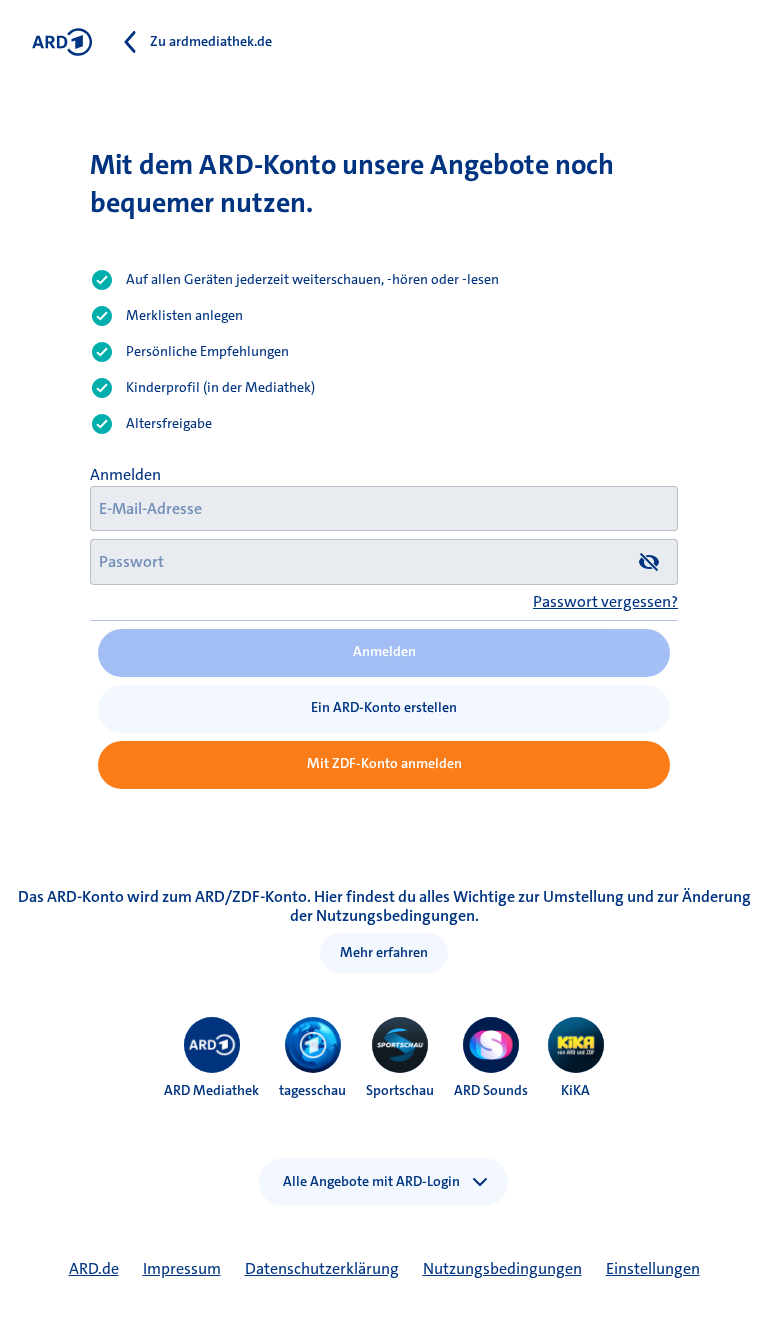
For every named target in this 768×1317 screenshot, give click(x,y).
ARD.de (94, 1268)
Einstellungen (653, 1268)
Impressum (182, 1268)
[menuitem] (212, 1045)
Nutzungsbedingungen (502, 1268)
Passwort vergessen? (605, 601)
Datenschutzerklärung (322, 1268)
